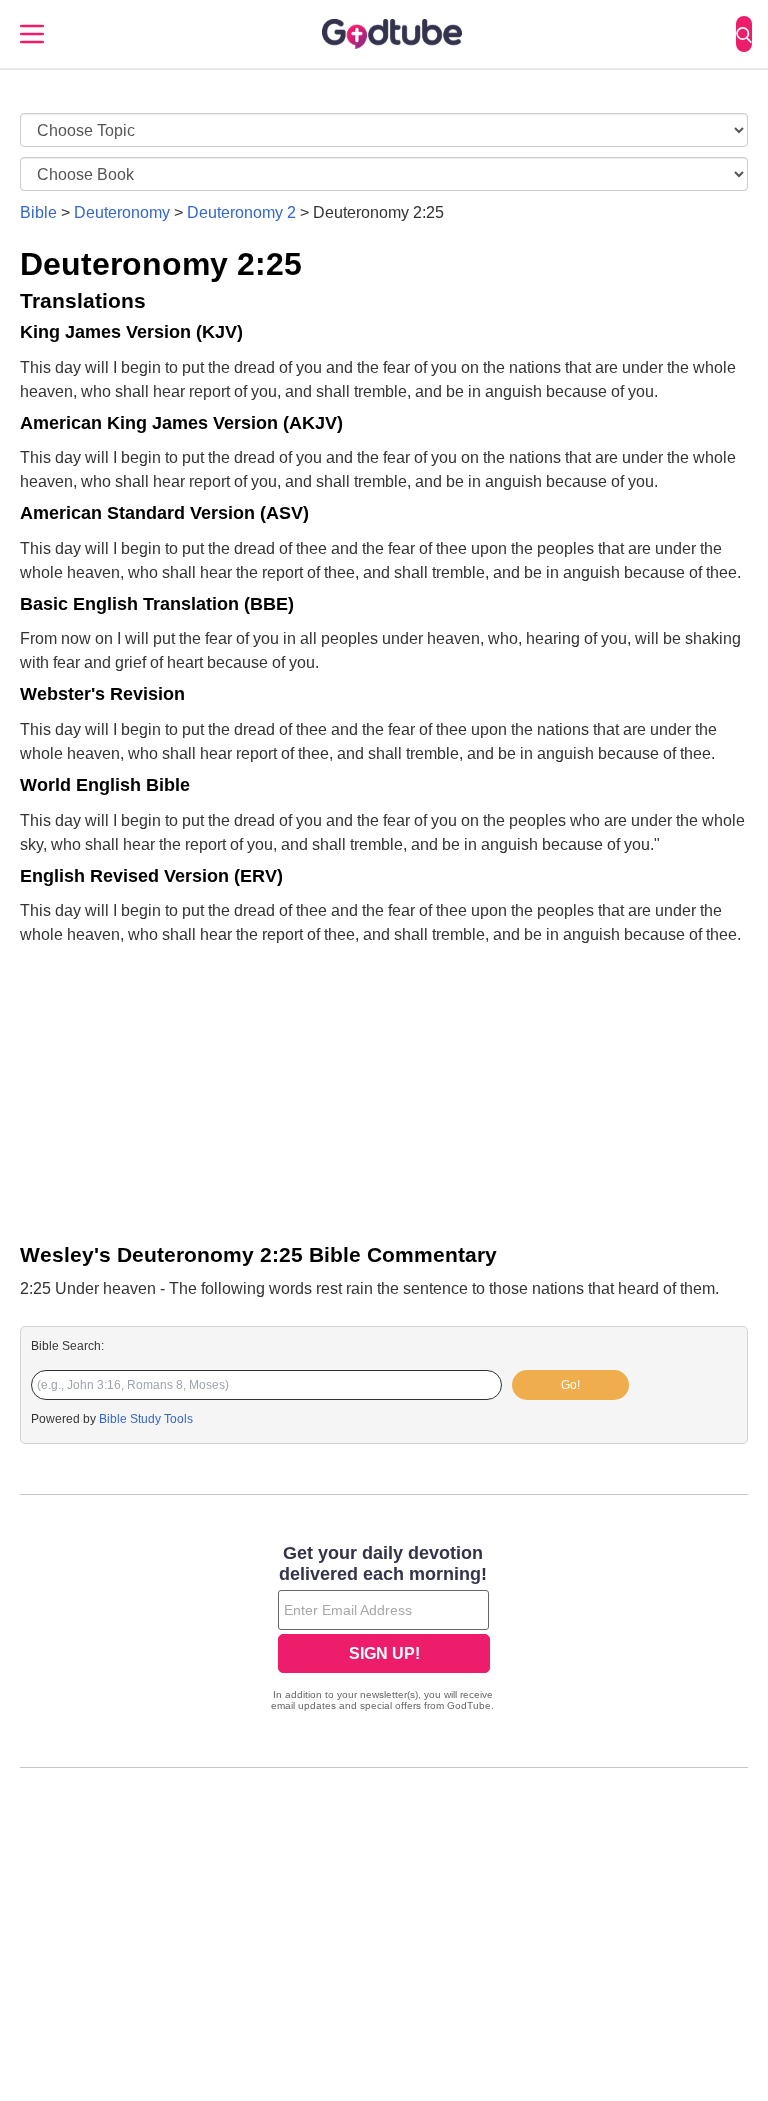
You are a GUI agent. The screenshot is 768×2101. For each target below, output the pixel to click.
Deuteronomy (122, 212)
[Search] (744, 34)
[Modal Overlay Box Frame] (384, 1630)
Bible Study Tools (146, 1419)
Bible (38, 212)
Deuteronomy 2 (241, 212)
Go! (570, 1385)
